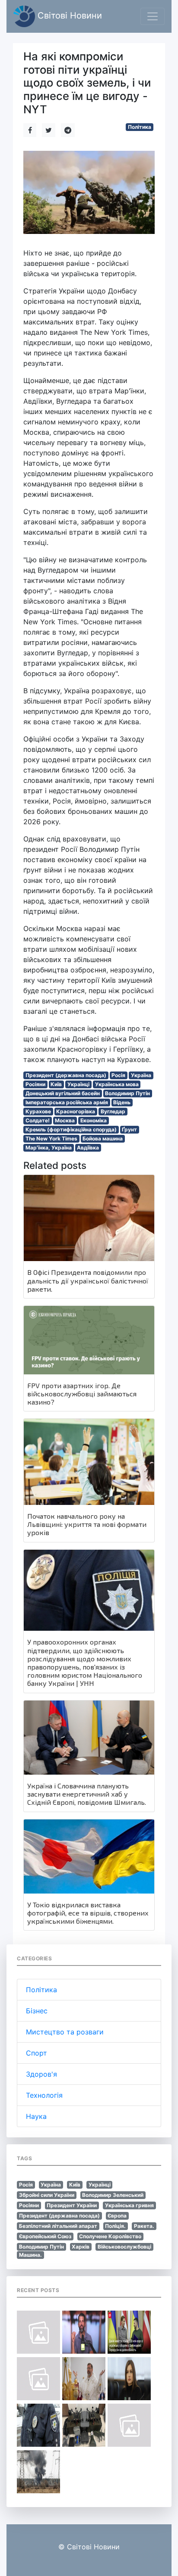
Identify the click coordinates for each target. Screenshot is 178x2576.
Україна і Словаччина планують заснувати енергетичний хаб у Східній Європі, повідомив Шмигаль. (87, 1794)
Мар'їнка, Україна (49, 1148)
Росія (118, 1075)
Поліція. (115, 2226)
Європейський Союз (45, 2236)
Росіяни (35, 1084)
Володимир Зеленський (113, 2195)
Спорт (37, 2053)
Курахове (38, 1111)
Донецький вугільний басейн (63, 1093)
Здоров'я (41, 2074)
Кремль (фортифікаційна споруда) (71, 1129)
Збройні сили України (47, 2195)
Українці (78, 1084)
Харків (81, 2247)
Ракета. (144, 2226)
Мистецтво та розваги (65, 2032)
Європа (117, 2216)
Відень (122, 1102)
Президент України (72, 2205)
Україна (141, 1075)
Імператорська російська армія (67, 1102)
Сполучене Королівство (110, 2236)
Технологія (44, 2095)
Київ (56, 1084)
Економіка (94, 1120)
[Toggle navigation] (153, 16)
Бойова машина (103, 1138)
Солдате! (38, 1120)
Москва (65, 1120)
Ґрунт (129, 1129)
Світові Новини (68, 16)
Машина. (30, 2255)
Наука (36, 2116)
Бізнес (37, 2011)
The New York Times (51, 1138)
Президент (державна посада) (66, 1075)
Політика (140, 127)
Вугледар (113, 1111)
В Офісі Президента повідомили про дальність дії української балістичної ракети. (88, 1280)
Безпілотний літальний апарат (58, 2226)
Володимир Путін (127, 1093)
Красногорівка (76, 1111)
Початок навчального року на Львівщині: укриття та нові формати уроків (87, 1524)
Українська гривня (129, 2205)
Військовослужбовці (124, 2247)
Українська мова (117, 1084)
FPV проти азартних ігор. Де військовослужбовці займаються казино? (82, 1394)
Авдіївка (88, 1148)
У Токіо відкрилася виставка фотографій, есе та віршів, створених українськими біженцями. (88, 1913)
